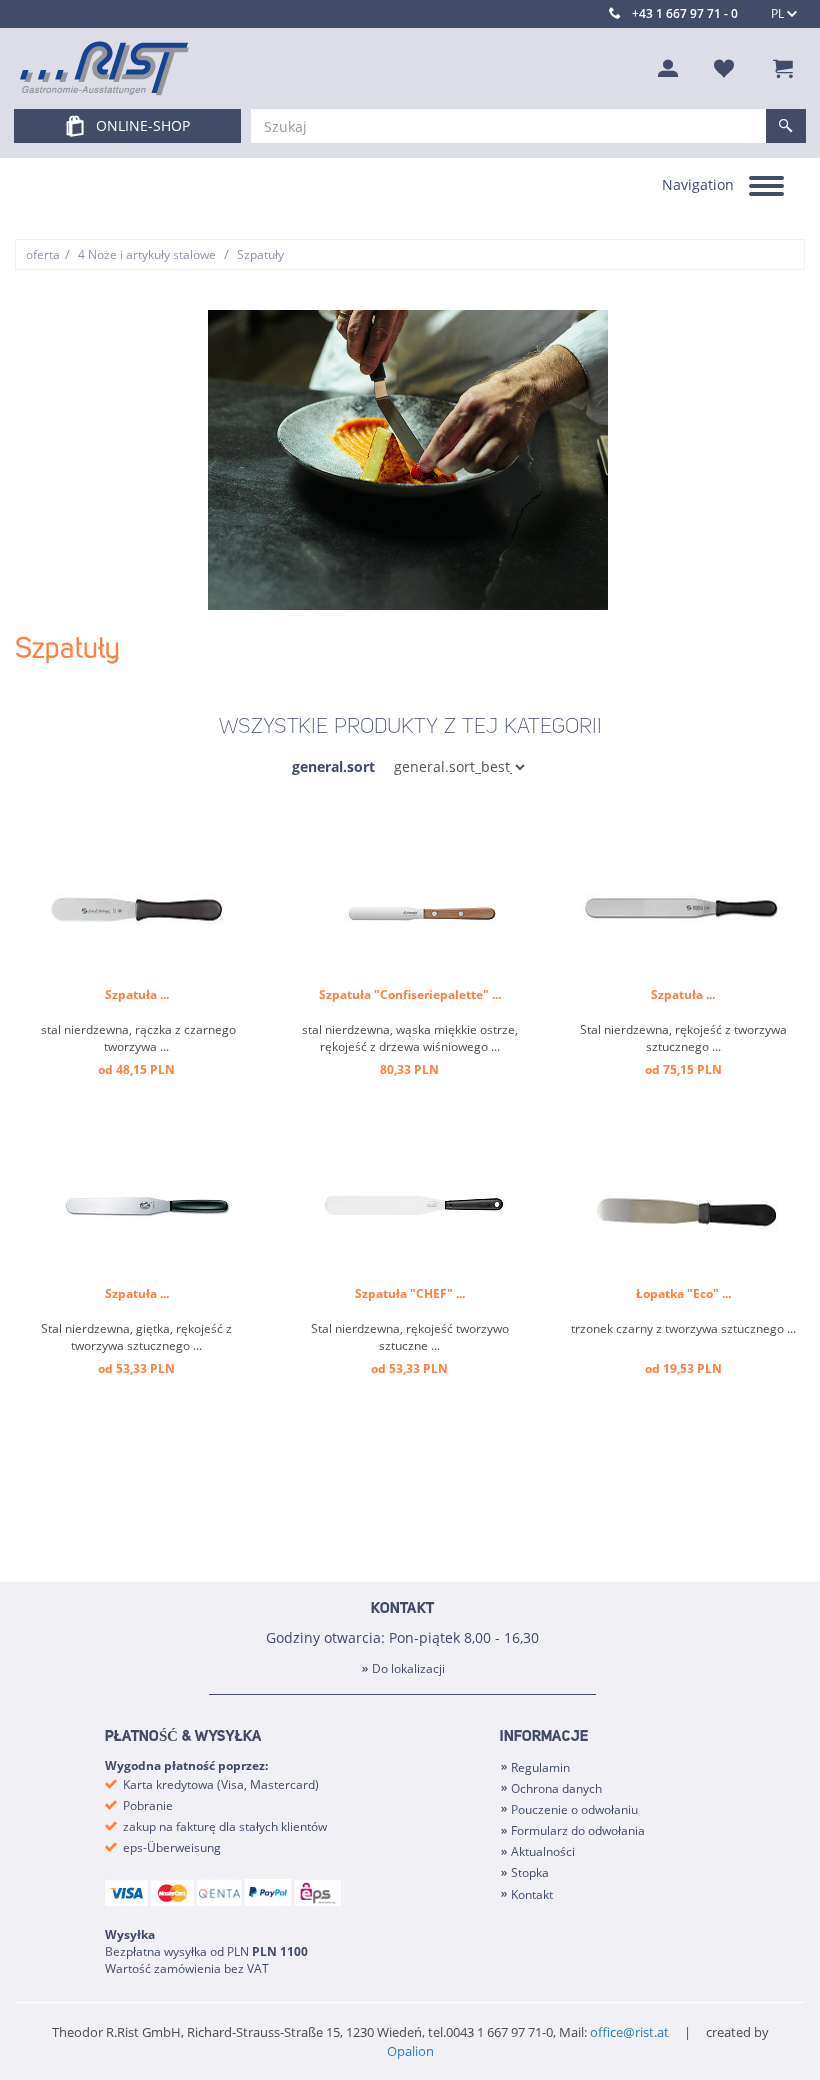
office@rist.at (629, 2032)
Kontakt (532, 1894)
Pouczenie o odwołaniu (574, 1809)
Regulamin (540, 1767)
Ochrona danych (556, 1788)
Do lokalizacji (408, 1668)
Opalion (410, 2051)
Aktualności (543, 1851)
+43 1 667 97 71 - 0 (685, 13)
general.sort (333, 766)
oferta (43, 254)
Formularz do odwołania (578, 1830)
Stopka (530, 1872)
